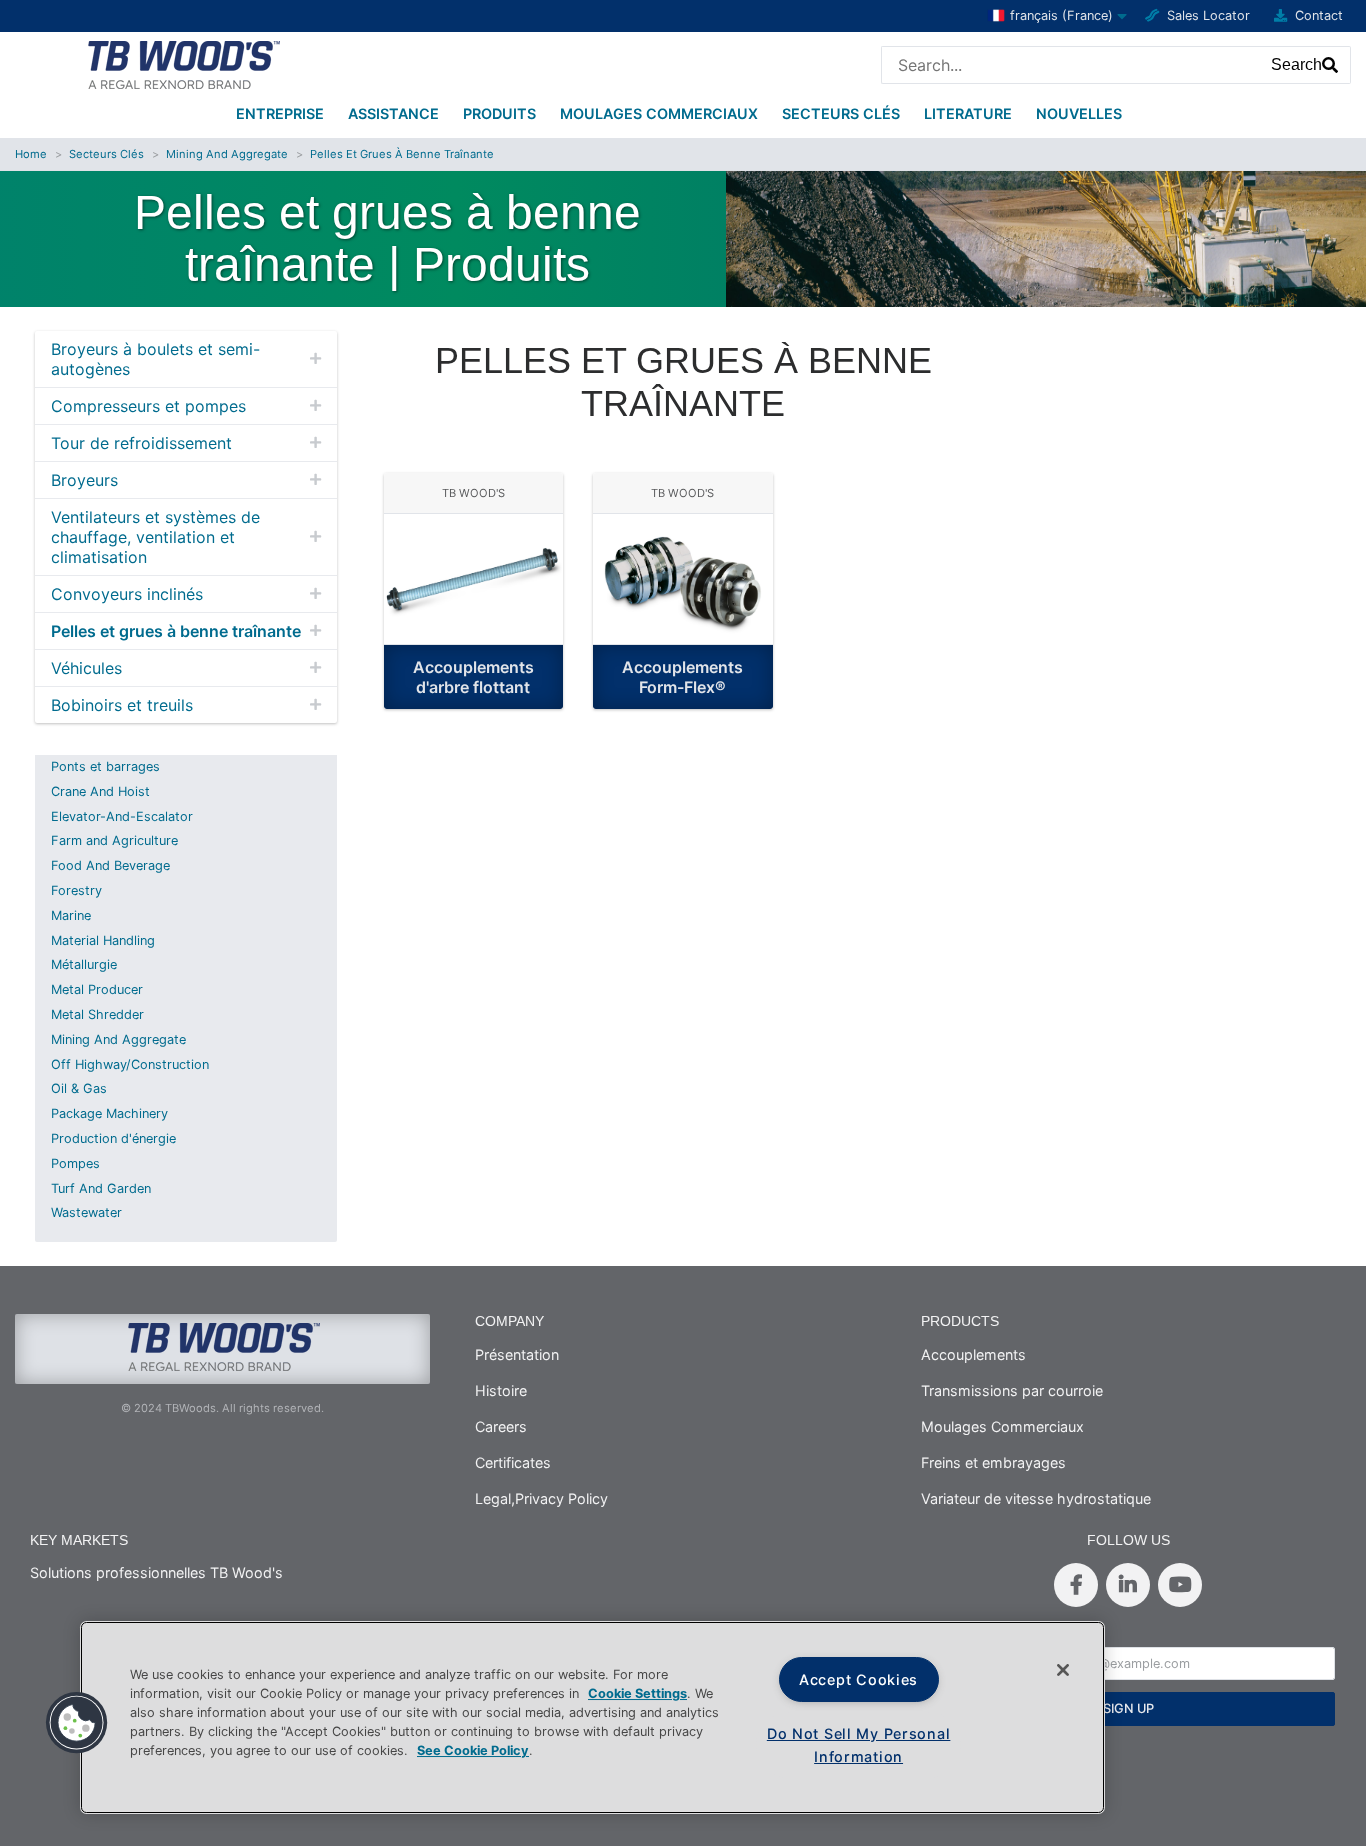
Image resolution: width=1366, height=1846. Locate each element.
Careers (501, 1426)
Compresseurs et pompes (148, 406)
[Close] (1063, 1670)
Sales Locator (1208, 15)
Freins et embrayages (993, 1462)
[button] (77, 1723)
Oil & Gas (79, 1088)
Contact (1319, 15)
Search (1296, 64)
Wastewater (86, 1212)
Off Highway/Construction (130, 1064)
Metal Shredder (97, 1014)
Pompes (75, 1163)
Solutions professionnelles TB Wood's (156, 1572)
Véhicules (86, 668)
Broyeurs (84, 480)
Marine (71, 915)
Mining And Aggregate (227, 154)
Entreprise (280, 113)
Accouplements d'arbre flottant (473, 677)
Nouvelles (1079, 113)
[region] (592, 1717)
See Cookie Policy (473, 1750)
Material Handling (103, 940)
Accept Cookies (858, 1679)
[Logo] (182, 63)
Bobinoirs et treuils (122, 705)
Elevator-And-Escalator (122, 816)
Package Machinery (109, 1113)
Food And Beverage (110, 865)
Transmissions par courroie (1012, 1390)
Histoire (501, 1390)
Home (31, 154)
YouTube (1180, 1585)
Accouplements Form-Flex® (682, 677)
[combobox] (1071, 65)
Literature (968, 113)
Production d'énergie (113, 1138)
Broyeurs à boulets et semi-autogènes (155, 359)
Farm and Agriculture (114, 840)
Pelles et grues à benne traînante (402, 154)
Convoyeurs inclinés (127, 594)
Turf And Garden (101, 1188)
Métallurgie (84, 964)
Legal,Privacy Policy (541, 1498)
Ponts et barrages (105, 766)
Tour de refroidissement (141, 443)
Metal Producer (97, 989)
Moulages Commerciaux (659, 113)
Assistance (393, 113)
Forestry (76, 890)
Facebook (1076, 1585)
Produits (499, 113)
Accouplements (973, 1354)
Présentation (517, 1354)
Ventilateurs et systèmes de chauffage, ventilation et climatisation (155, 537)
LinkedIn (1128, 1585)
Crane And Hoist (100, 791)
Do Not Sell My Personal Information (859, 1745)
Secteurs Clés (841, 113)
